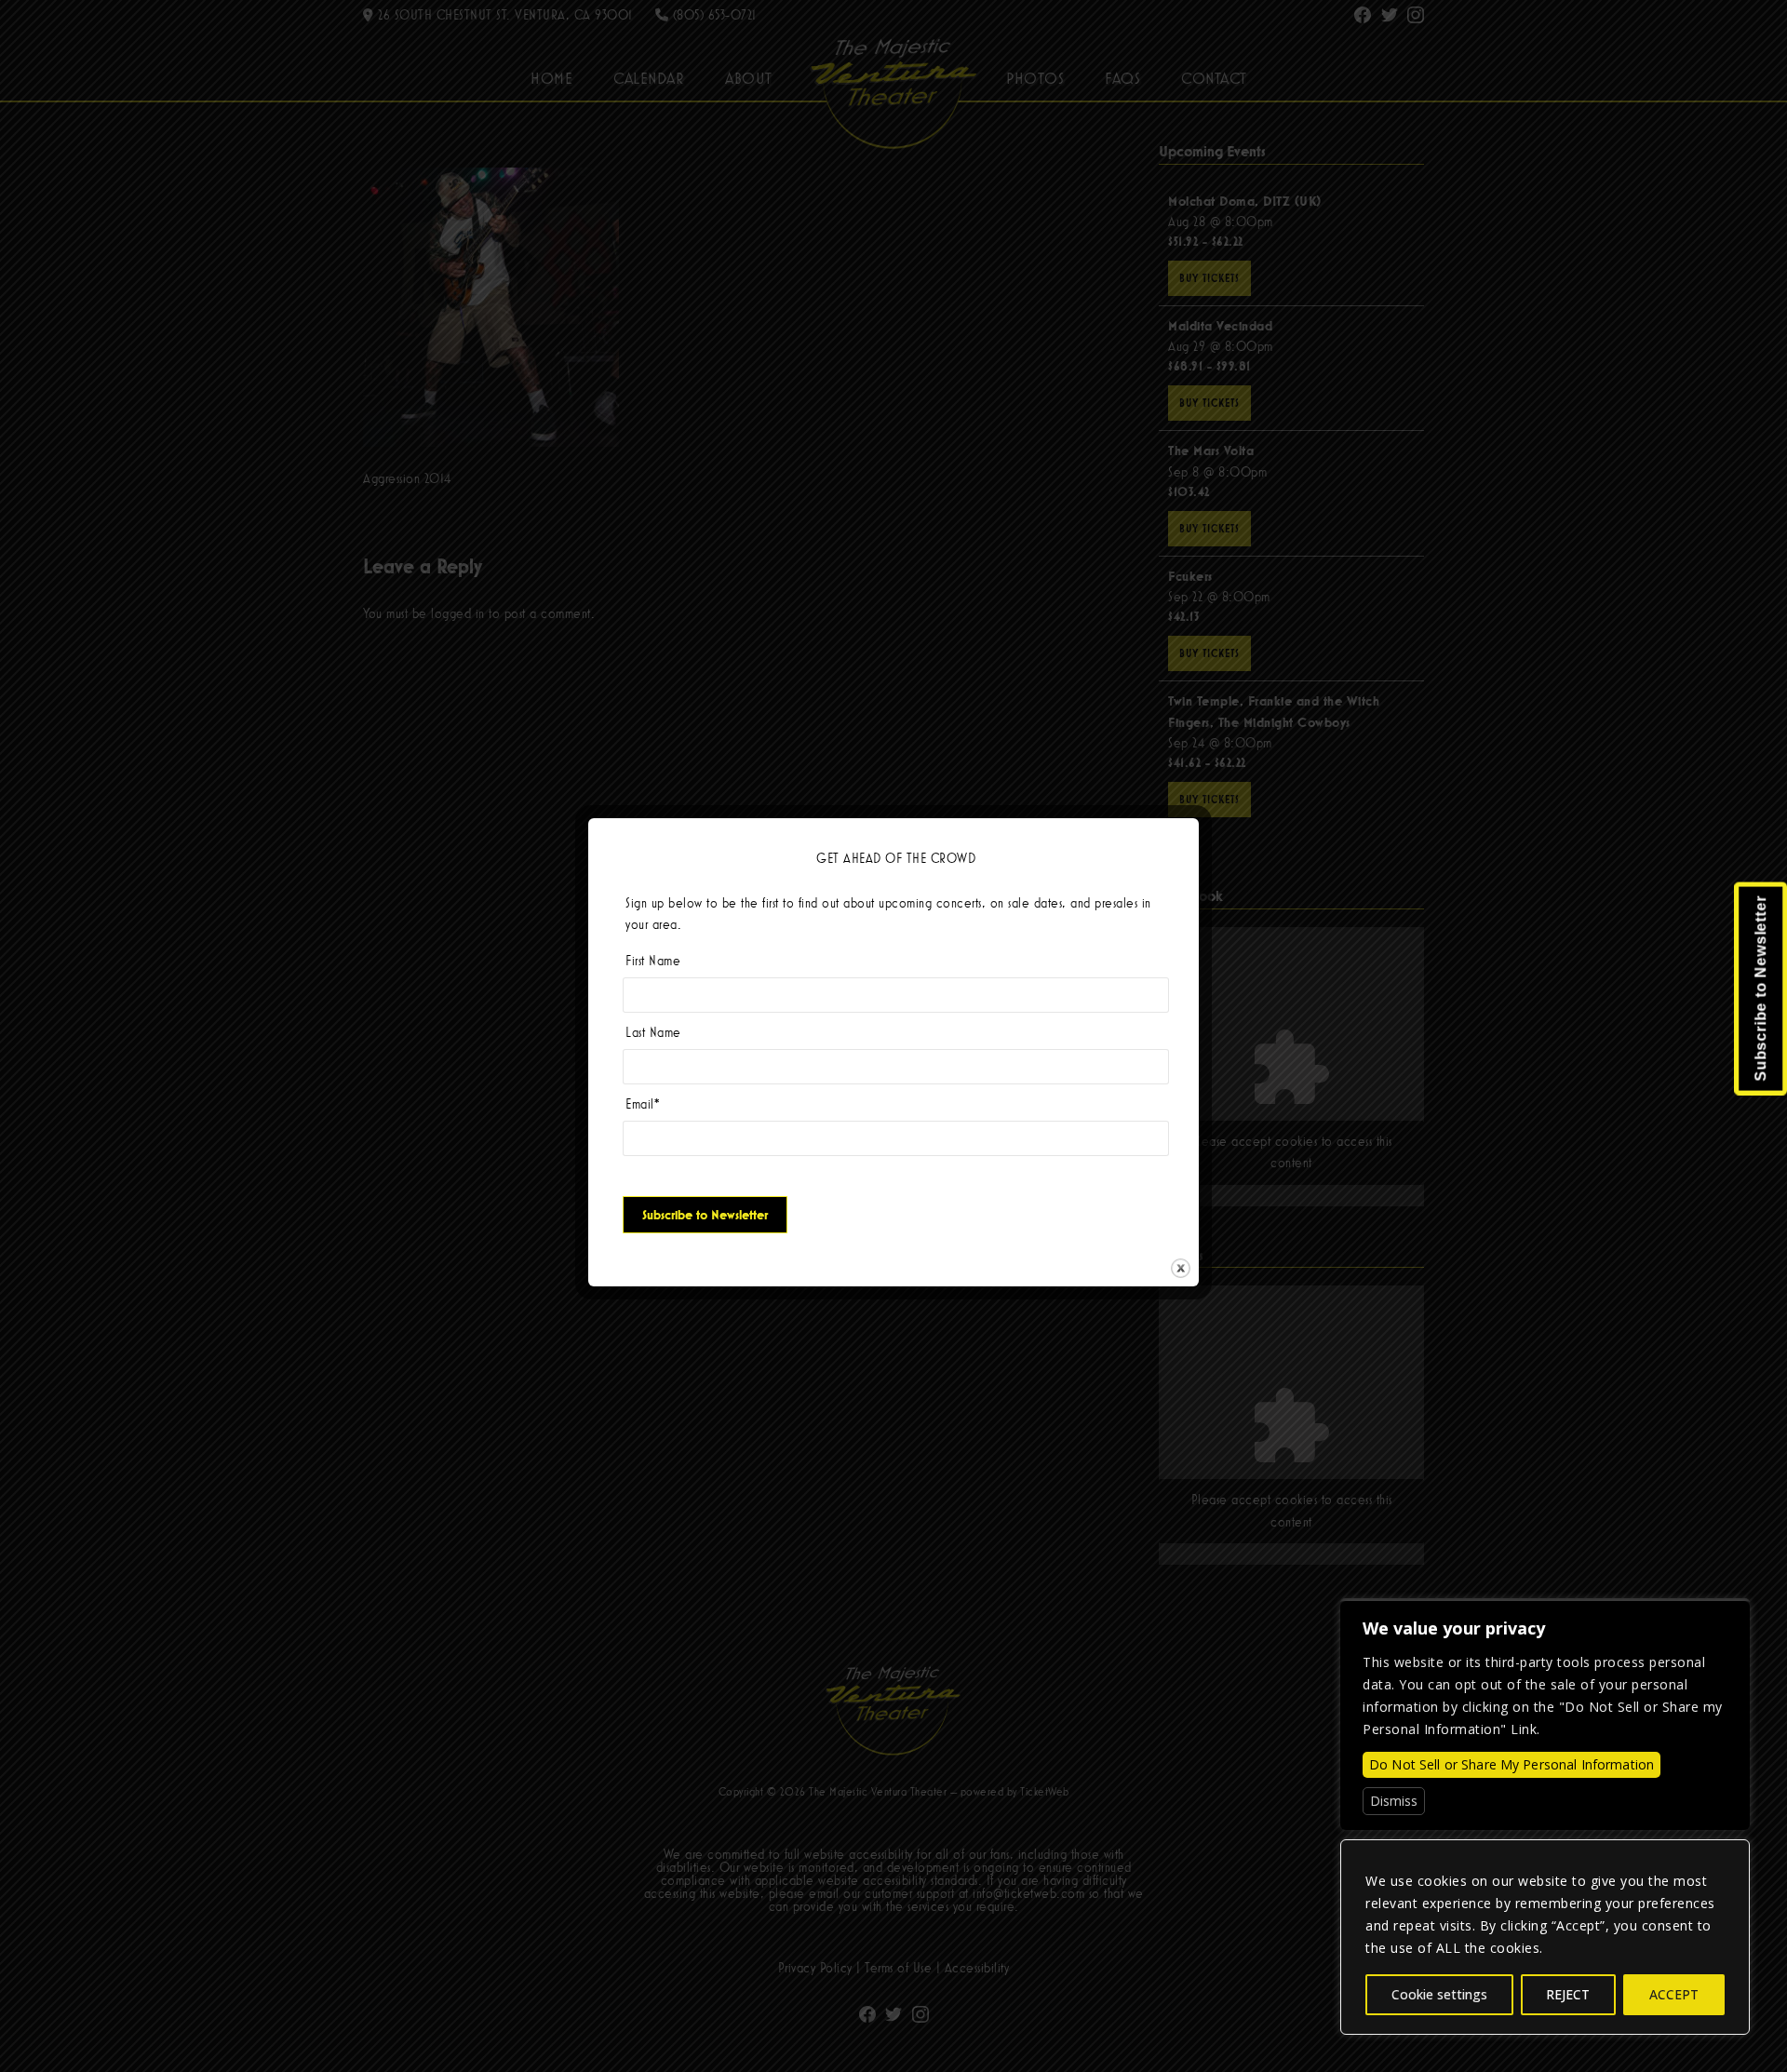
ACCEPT (1674, 1994)
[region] (1545, 1937)
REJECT (1568, 1994)
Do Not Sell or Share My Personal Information (1512, 1764)
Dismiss (1394, 1801)
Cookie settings (1439, 1994)
